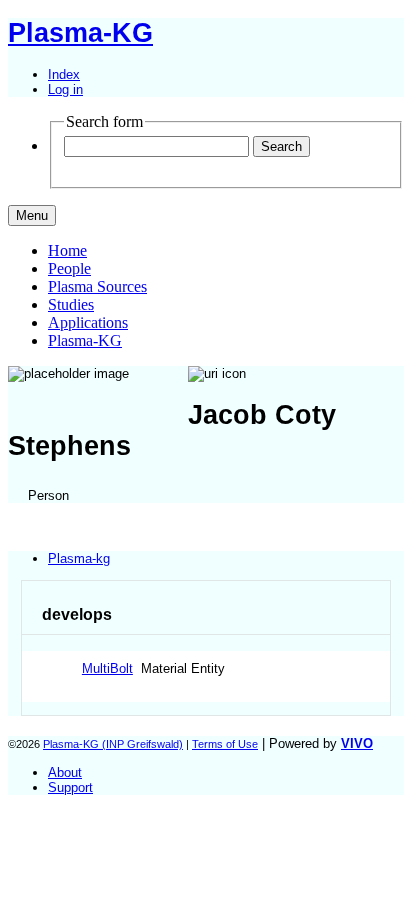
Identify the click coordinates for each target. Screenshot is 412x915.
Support (70, 787)
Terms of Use (225, 744)
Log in (65, 89)
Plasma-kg (79, 558)
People (69, 268)
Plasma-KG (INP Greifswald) (113, 744)
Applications (88, 322)
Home (67, 250)
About (65, 772)
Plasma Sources (97, 286)
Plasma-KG (85, 340)
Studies (71, 304)
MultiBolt (107, 668)
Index (64, 74)
